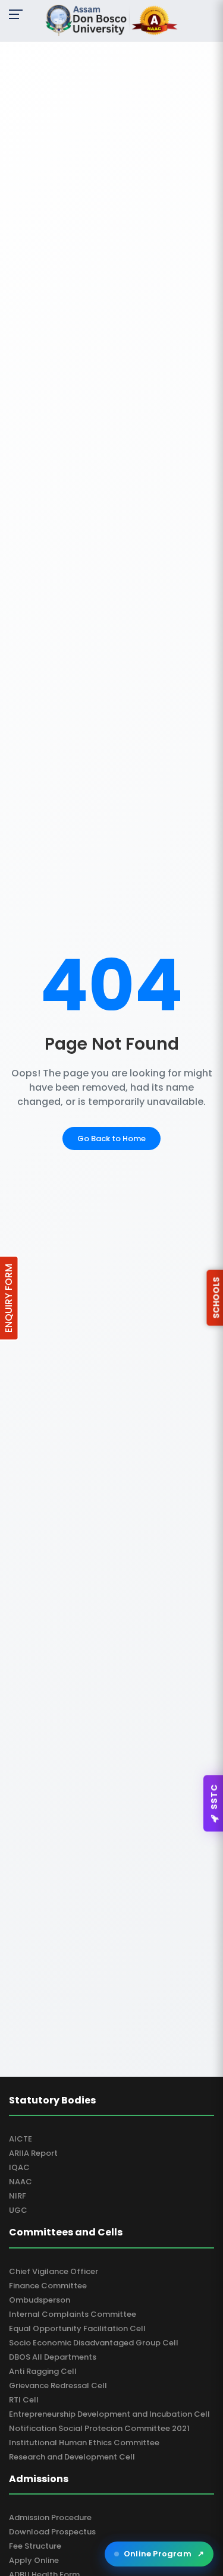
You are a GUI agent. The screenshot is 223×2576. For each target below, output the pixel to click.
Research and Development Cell (72, 2457)
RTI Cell (24, 2400)
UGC (18, 2210)
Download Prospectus (52, 2532)
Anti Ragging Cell (43, 2371)
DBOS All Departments (53, 2357)
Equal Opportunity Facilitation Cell (77, 2328)
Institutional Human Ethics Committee (84, 2443)
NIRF (18, 2196)
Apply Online (34, 2560)
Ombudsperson (40, 2300)
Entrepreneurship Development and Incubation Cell (109, 2414)
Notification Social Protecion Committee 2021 (99, 2428)
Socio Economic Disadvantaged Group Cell (94, 2343)
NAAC (21, 2182)
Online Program (164, 2554)
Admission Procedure (50, 2517)
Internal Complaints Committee (73, 2314)
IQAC (19, 2167)
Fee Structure (35, 2546)
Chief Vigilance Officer (54, 2271)
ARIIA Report (33, 2153)
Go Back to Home (111, 1139)
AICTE (21, 2139)
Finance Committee (48, 2286)
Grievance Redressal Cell (58, 2386)
